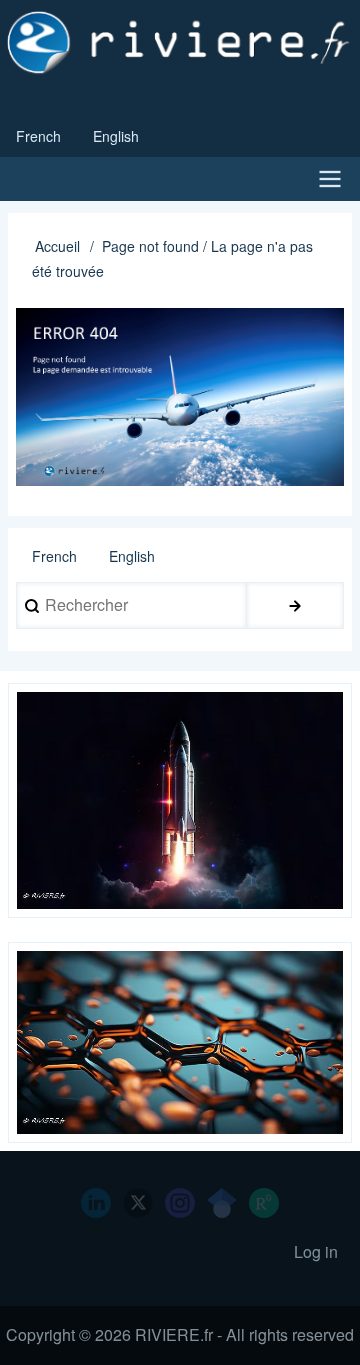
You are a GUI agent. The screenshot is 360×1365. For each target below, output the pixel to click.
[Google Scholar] (222, 1203)
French (38, 136)
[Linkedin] (96, 1203)
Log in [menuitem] (316, 1251)
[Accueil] (180, 42)
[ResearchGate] (264, 1203)
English (116, 136)
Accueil (57, 246)
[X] (138, 1203)
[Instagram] (180, 1203)
